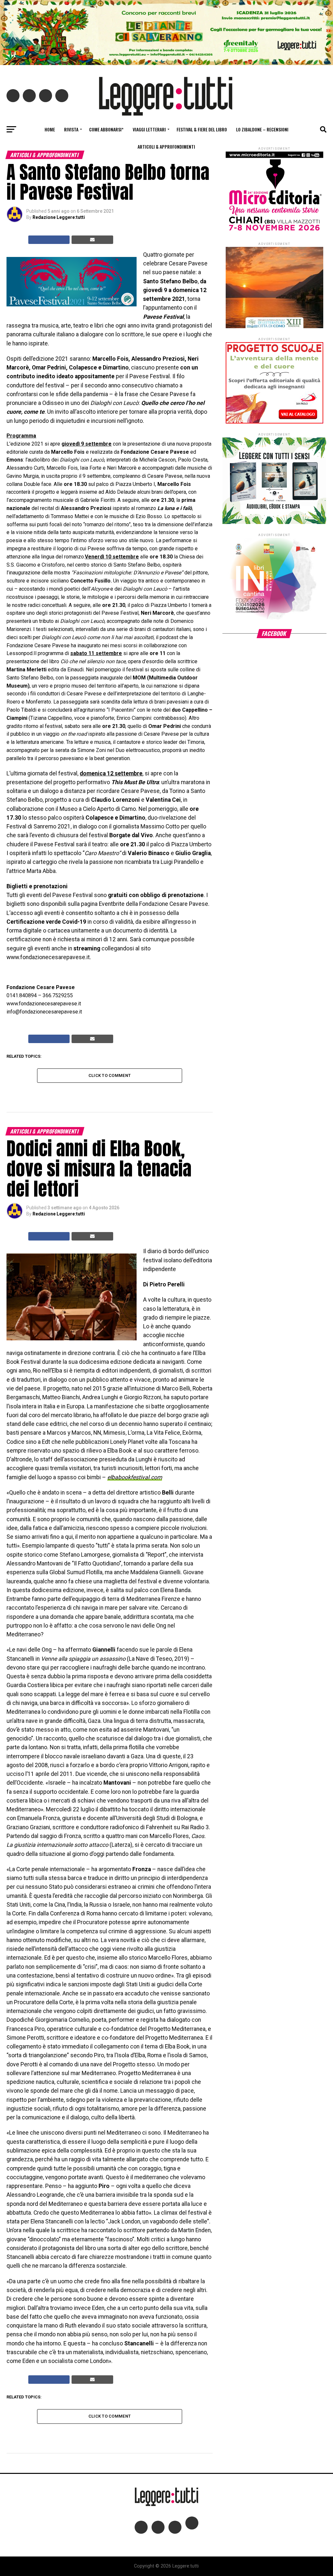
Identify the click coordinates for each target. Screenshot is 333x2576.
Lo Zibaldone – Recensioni (262, 129)
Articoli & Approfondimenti (166, 147)
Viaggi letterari (149, 129)
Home (50, 129)
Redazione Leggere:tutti (59, 217)
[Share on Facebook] (49, 240)
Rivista (71, 129)
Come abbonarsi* (106, 129)
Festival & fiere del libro (202, 129)
